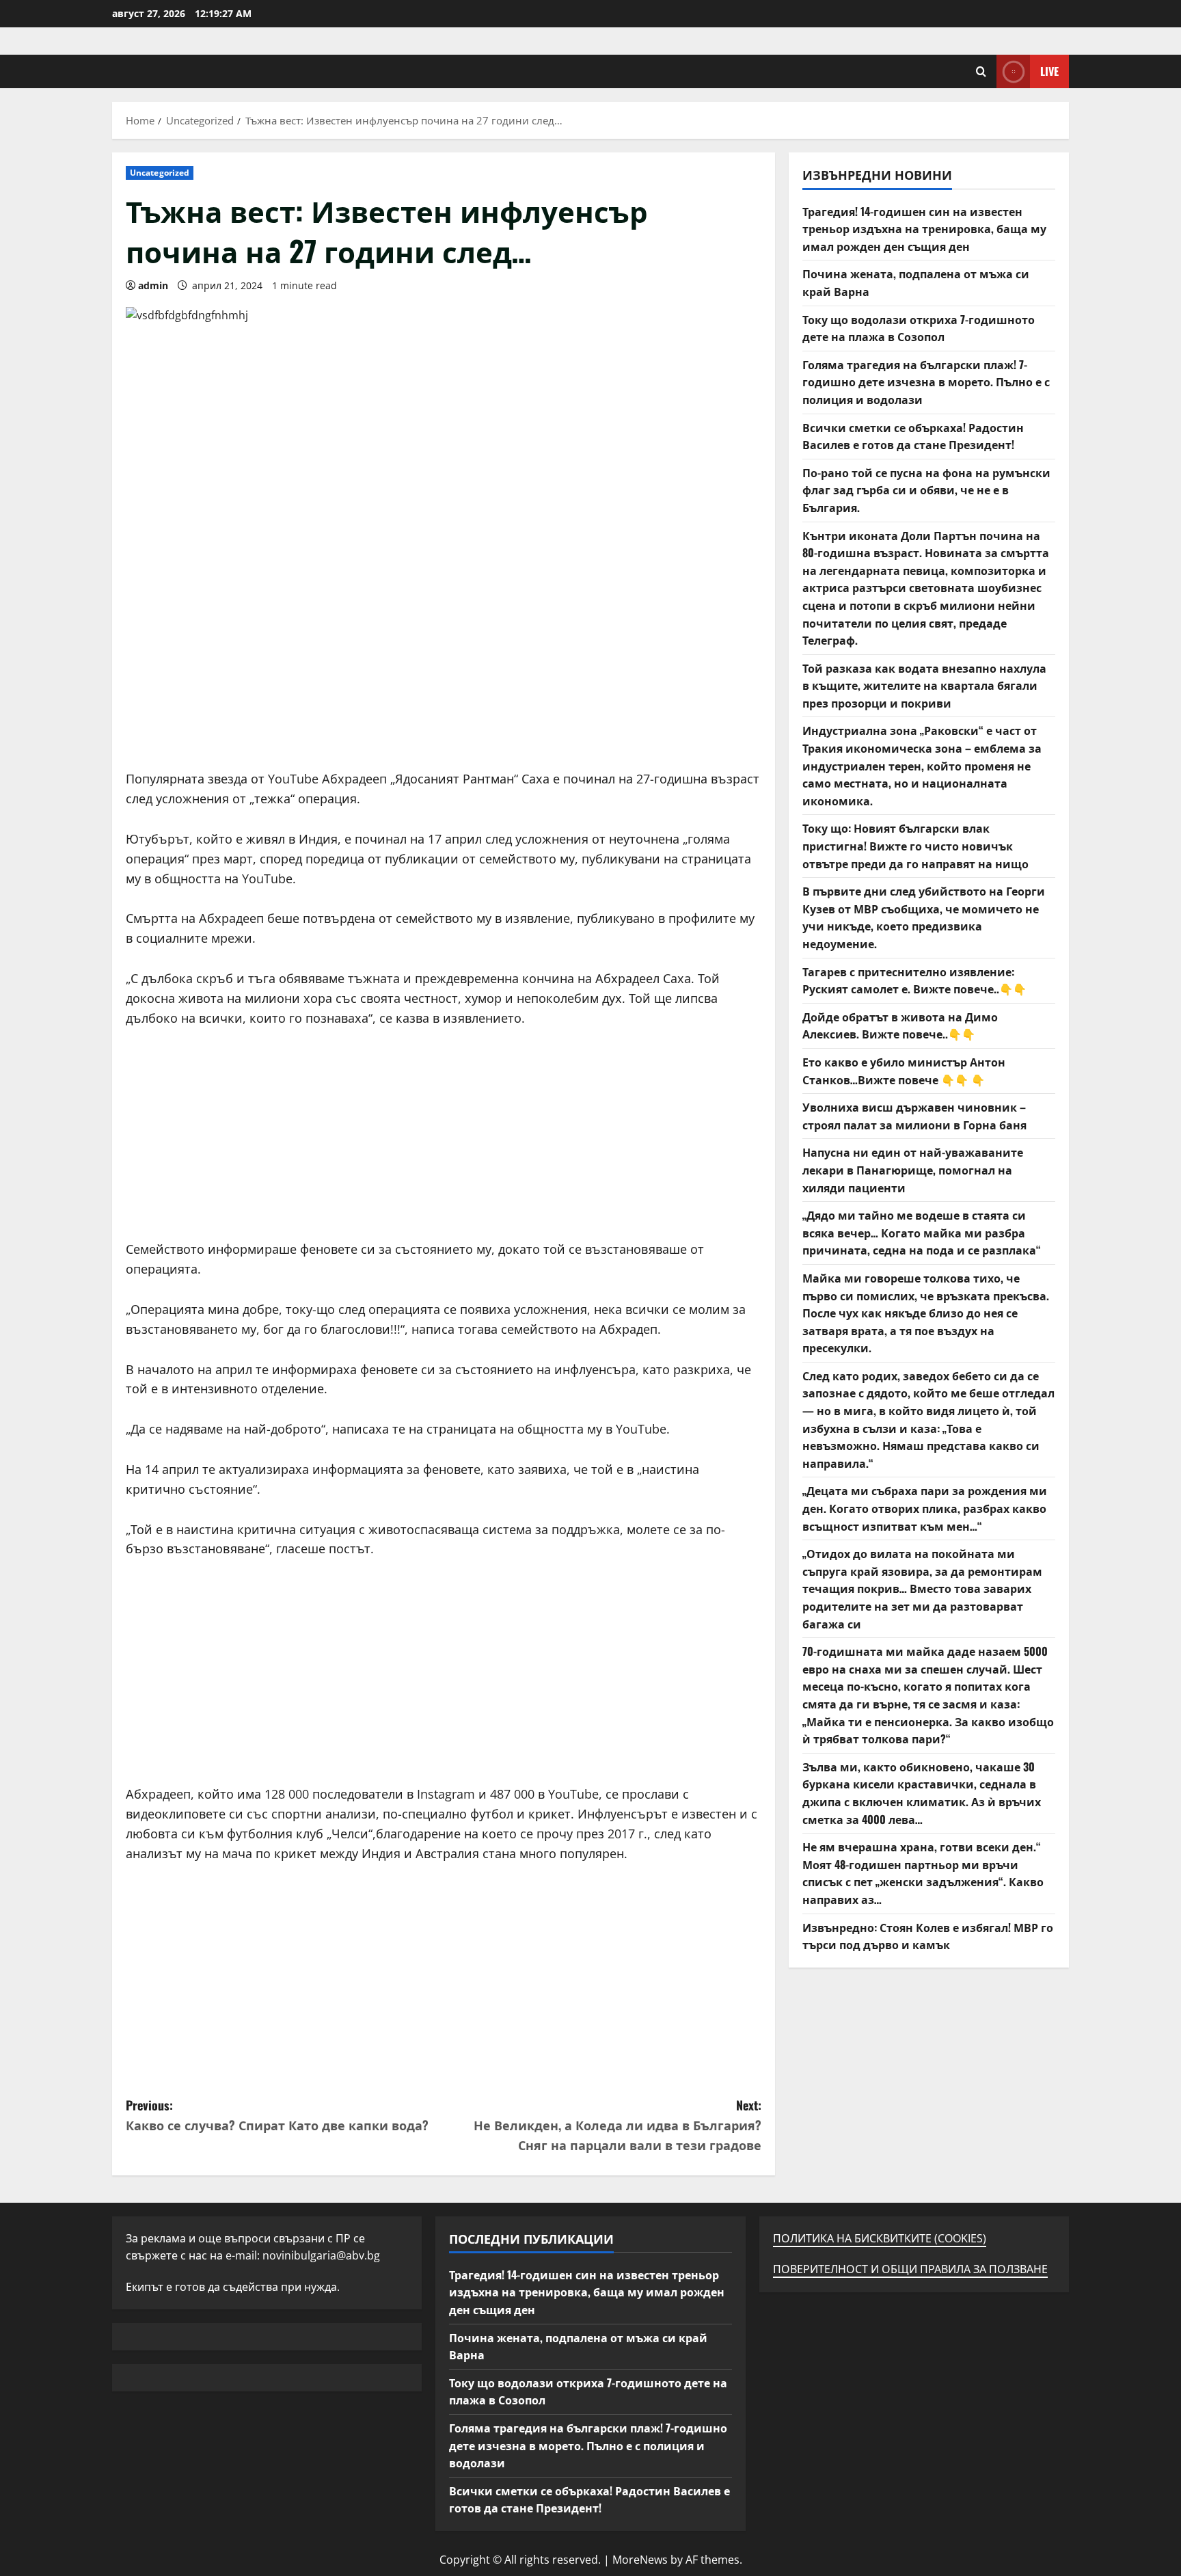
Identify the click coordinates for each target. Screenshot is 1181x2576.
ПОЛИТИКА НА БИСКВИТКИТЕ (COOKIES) (880, 2238)
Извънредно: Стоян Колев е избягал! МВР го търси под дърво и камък (928, 1935)
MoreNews (640, 2560)
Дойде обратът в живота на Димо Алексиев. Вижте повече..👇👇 (900, 1025)
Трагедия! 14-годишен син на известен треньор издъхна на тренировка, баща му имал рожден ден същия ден (924, 228)
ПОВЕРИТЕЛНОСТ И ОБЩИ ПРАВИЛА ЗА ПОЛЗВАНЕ (910, 2269)
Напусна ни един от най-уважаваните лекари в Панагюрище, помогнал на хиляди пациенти (913, 1169)
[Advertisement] (444, 673)
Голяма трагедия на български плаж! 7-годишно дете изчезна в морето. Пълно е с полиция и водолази (926, 381)
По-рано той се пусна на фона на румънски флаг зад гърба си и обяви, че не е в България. (926, 489)
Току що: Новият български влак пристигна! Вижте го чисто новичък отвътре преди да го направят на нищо (915, 845)
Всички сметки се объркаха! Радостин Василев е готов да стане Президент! (913, 435)
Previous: (277, 2115)
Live (1049, 71)
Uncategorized (160, 173)
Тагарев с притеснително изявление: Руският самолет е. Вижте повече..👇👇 (914, 980)
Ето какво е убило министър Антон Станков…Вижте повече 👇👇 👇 (904, 1071)
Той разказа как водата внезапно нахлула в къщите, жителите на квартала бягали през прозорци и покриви (924, 685)
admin (153, 285)
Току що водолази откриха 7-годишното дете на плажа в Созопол (919, 327)
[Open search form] (981, 71)
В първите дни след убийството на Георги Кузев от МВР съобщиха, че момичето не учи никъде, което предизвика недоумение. (924, 917)
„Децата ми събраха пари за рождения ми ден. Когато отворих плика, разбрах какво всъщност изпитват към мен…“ (925, 1508)
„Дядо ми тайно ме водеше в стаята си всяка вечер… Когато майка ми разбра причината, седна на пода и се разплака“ (922, 1232)
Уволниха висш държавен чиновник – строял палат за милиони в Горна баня (914, 1116)
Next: (617, 2125)
